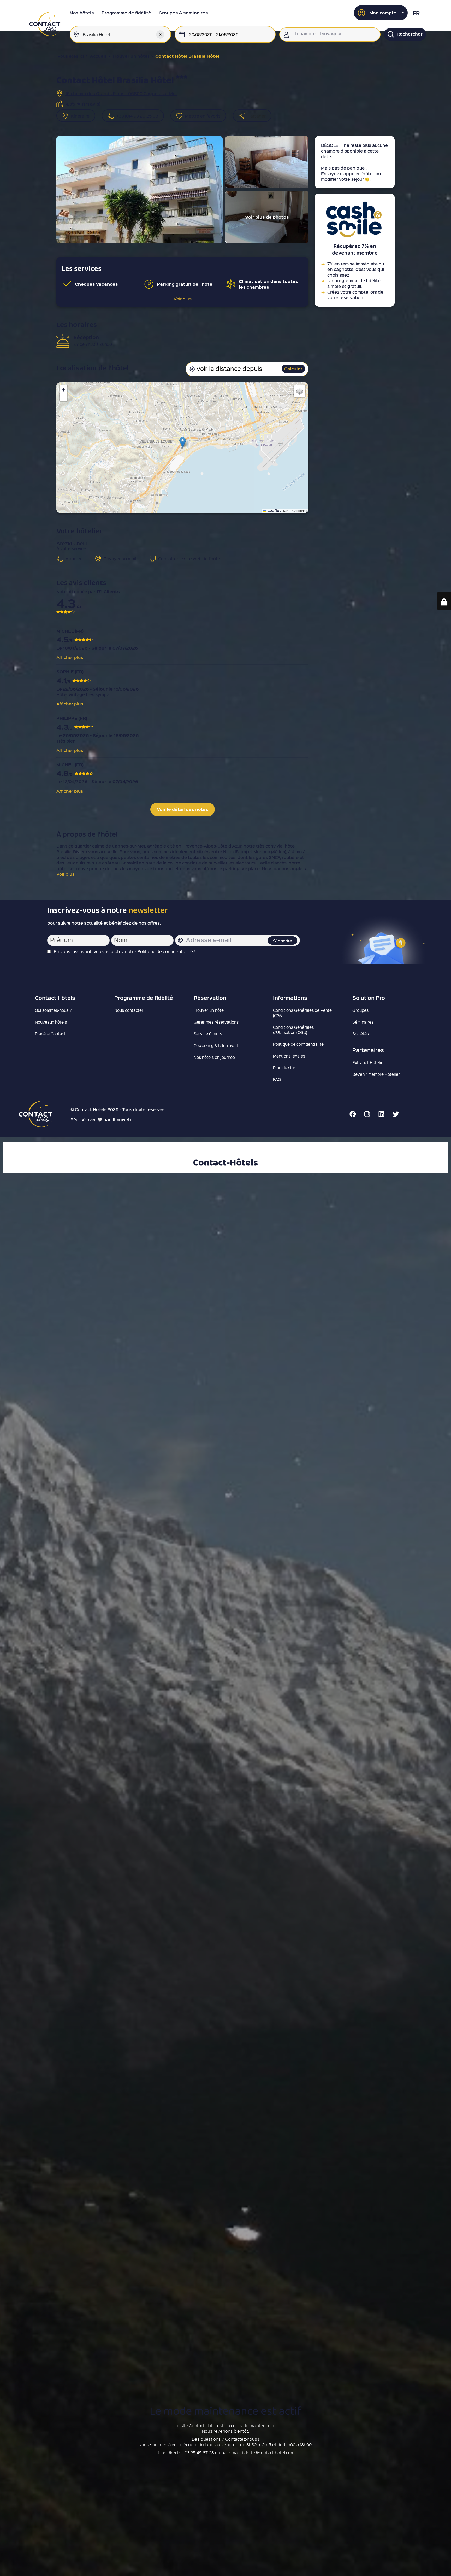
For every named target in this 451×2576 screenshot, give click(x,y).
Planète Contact (50, 1034)
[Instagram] (367, 1114)
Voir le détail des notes (183, 809)
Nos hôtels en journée (214, 1057)
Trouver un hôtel (131, 56)
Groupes (360, 1010)
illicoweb (121, 1120)
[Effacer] (160, 34)
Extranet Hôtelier (369, 1062)
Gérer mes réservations (216, 1022)
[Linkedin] (381, 1114)
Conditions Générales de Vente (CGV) (302, 1013)
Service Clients (208, 1034)
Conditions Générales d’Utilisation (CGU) (293, 1030)
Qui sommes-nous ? (53, 1010)
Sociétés (361, 1034)
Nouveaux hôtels (51, 1022)
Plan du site (284, 1068)
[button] (381, 13)
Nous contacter (129, 1010)
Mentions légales (289, 1056)
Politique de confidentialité (298, 1044)
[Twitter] (396, 1114)
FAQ (277, 1079)
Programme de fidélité (126, 13)
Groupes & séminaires (183, 13)
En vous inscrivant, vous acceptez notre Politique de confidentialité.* (125, 951)
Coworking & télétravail (216, 1045)
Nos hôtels (82, 13)
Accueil (98, 56)
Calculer (293, 369)
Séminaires (363, 1022)
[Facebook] (353, 1114)
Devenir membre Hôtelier (376, 1074)
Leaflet (274, 510)
